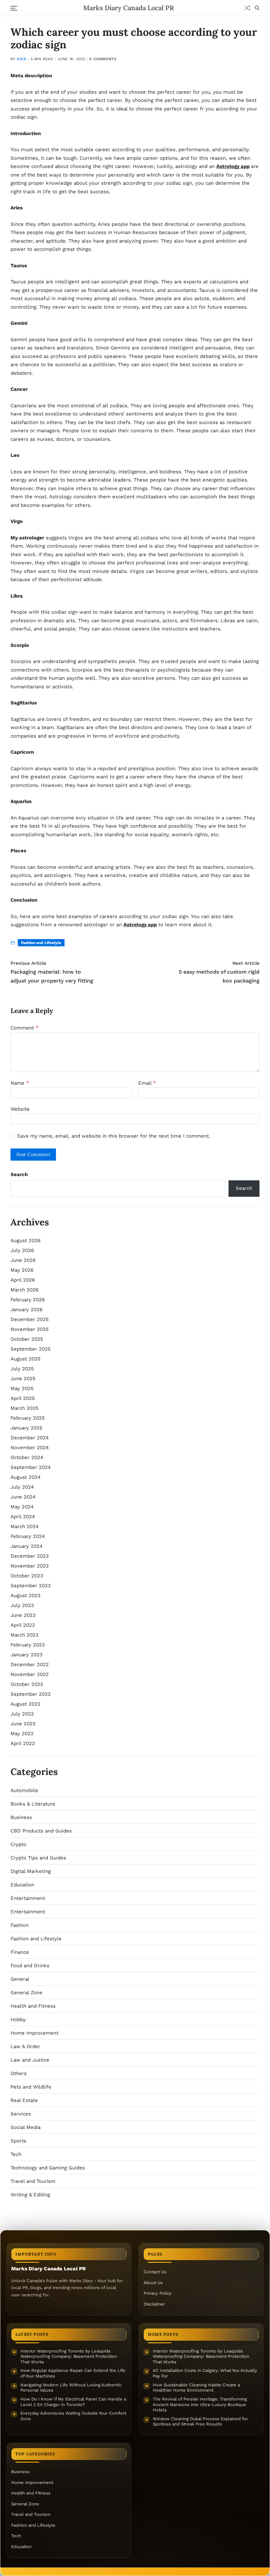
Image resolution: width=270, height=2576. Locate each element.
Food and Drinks (30, 1966)
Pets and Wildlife (31, 2087)
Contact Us (155, 2272)
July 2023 (22, 1605)
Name (20, 1083)
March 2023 (25, 1635)
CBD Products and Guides (41, 1831)
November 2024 (30, 1448)
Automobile (24, 1790)
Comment (25, 1028)
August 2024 (26, 1477)
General (20, 1979)
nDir (21, 59)
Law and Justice (30, 2060)
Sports (18, 2141)
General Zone (27, 1993)
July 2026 (22, 1250)
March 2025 (25, 1408)
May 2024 (22, 1507)
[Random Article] (247, 8)
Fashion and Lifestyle (41, 943)
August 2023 (26, 1595)
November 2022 (30, 1674)
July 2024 (22, 1487)
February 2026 (28, 1300)
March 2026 (25, 1290)
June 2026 (23, 1260)
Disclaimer (154, 2304)
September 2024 (31, 1467)
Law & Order (25, 2046)
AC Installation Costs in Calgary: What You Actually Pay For (205, 2373)
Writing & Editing (30, 2195)
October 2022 (27, 1684)
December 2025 (30, 1319)
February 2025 (28, 1418)
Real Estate (24, 2100)
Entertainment (28, 1898)
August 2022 (26, 1704)
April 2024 (23, 1517)
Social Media (26, 2127)
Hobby (18, 2020)
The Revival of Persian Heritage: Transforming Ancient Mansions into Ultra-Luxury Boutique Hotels (200, 2404)
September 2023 (31, 1586)
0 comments (103, 59)
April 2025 (23, 1398)
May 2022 (22, 1734)
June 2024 (23, 1497)
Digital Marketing (31, 1871)
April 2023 (23, 1625)
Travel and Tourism (33, 2181)
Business (21, 1817)
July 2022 (22, 1714)
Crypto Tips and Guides (38, 1858)
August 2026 (26, 1241)
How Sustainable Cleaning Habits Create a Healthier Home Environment (196, 2388)
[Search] (257, 8)
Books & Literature (33, 1804)
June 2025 (23, 1379)
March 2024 (25, 1526)
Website (20, 1109)
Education (22, 1885)
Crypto (18, 1844)
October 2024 (27, 1457)
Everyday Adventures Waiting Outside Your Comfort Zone (73, 2416)
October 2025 (27, 1339)
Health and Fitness (33, 2006)
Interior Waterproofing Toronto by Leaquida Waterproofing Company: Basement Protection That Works (69, 2356)
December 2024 (30, 1438)
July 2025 (22, 1369)
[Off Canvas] (14, 8)
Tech (16, 2154)
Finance (20, 1952)
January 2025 (27, 1428)
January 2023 (27, 1655)
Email (147, 1083)
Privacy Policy (158, 2293)
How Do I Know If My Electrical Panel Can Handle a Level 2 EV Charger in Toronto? (73, 2402)
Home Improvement (34, 2033)
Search (19, 1174)
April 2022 (23, 1743)
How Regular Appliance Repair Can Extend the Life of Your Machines (73, 2373)
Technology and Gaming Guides (48, 2168)
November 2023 (30, 1566)
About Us (153, 2283)
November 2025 (30, 1329)
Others (19, 2073)
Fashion (20, 1925)
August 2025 (26, 1359)
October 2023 (27, 1576)
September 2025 (31, 1349)
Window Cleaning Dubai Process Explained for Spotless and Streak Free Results (200, 2422)
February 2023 (28, 1645)
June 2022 (23, 1724)
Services (21, 2114)
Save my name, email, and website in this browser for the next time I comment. (114, 1136)
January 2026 (27, 1310)
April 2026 (23, 1280)
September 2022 (31, 1694)
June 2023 (23, 1615)
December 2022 (30, 1665)
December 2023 (30, 1556)
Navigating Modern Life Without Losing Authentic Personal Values (71, 2388)
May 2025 (22, 1388)
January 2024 (27, 1546)
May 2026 (22, 1270)
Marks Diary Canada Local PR (129, 8)
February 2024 (28, 1536)
